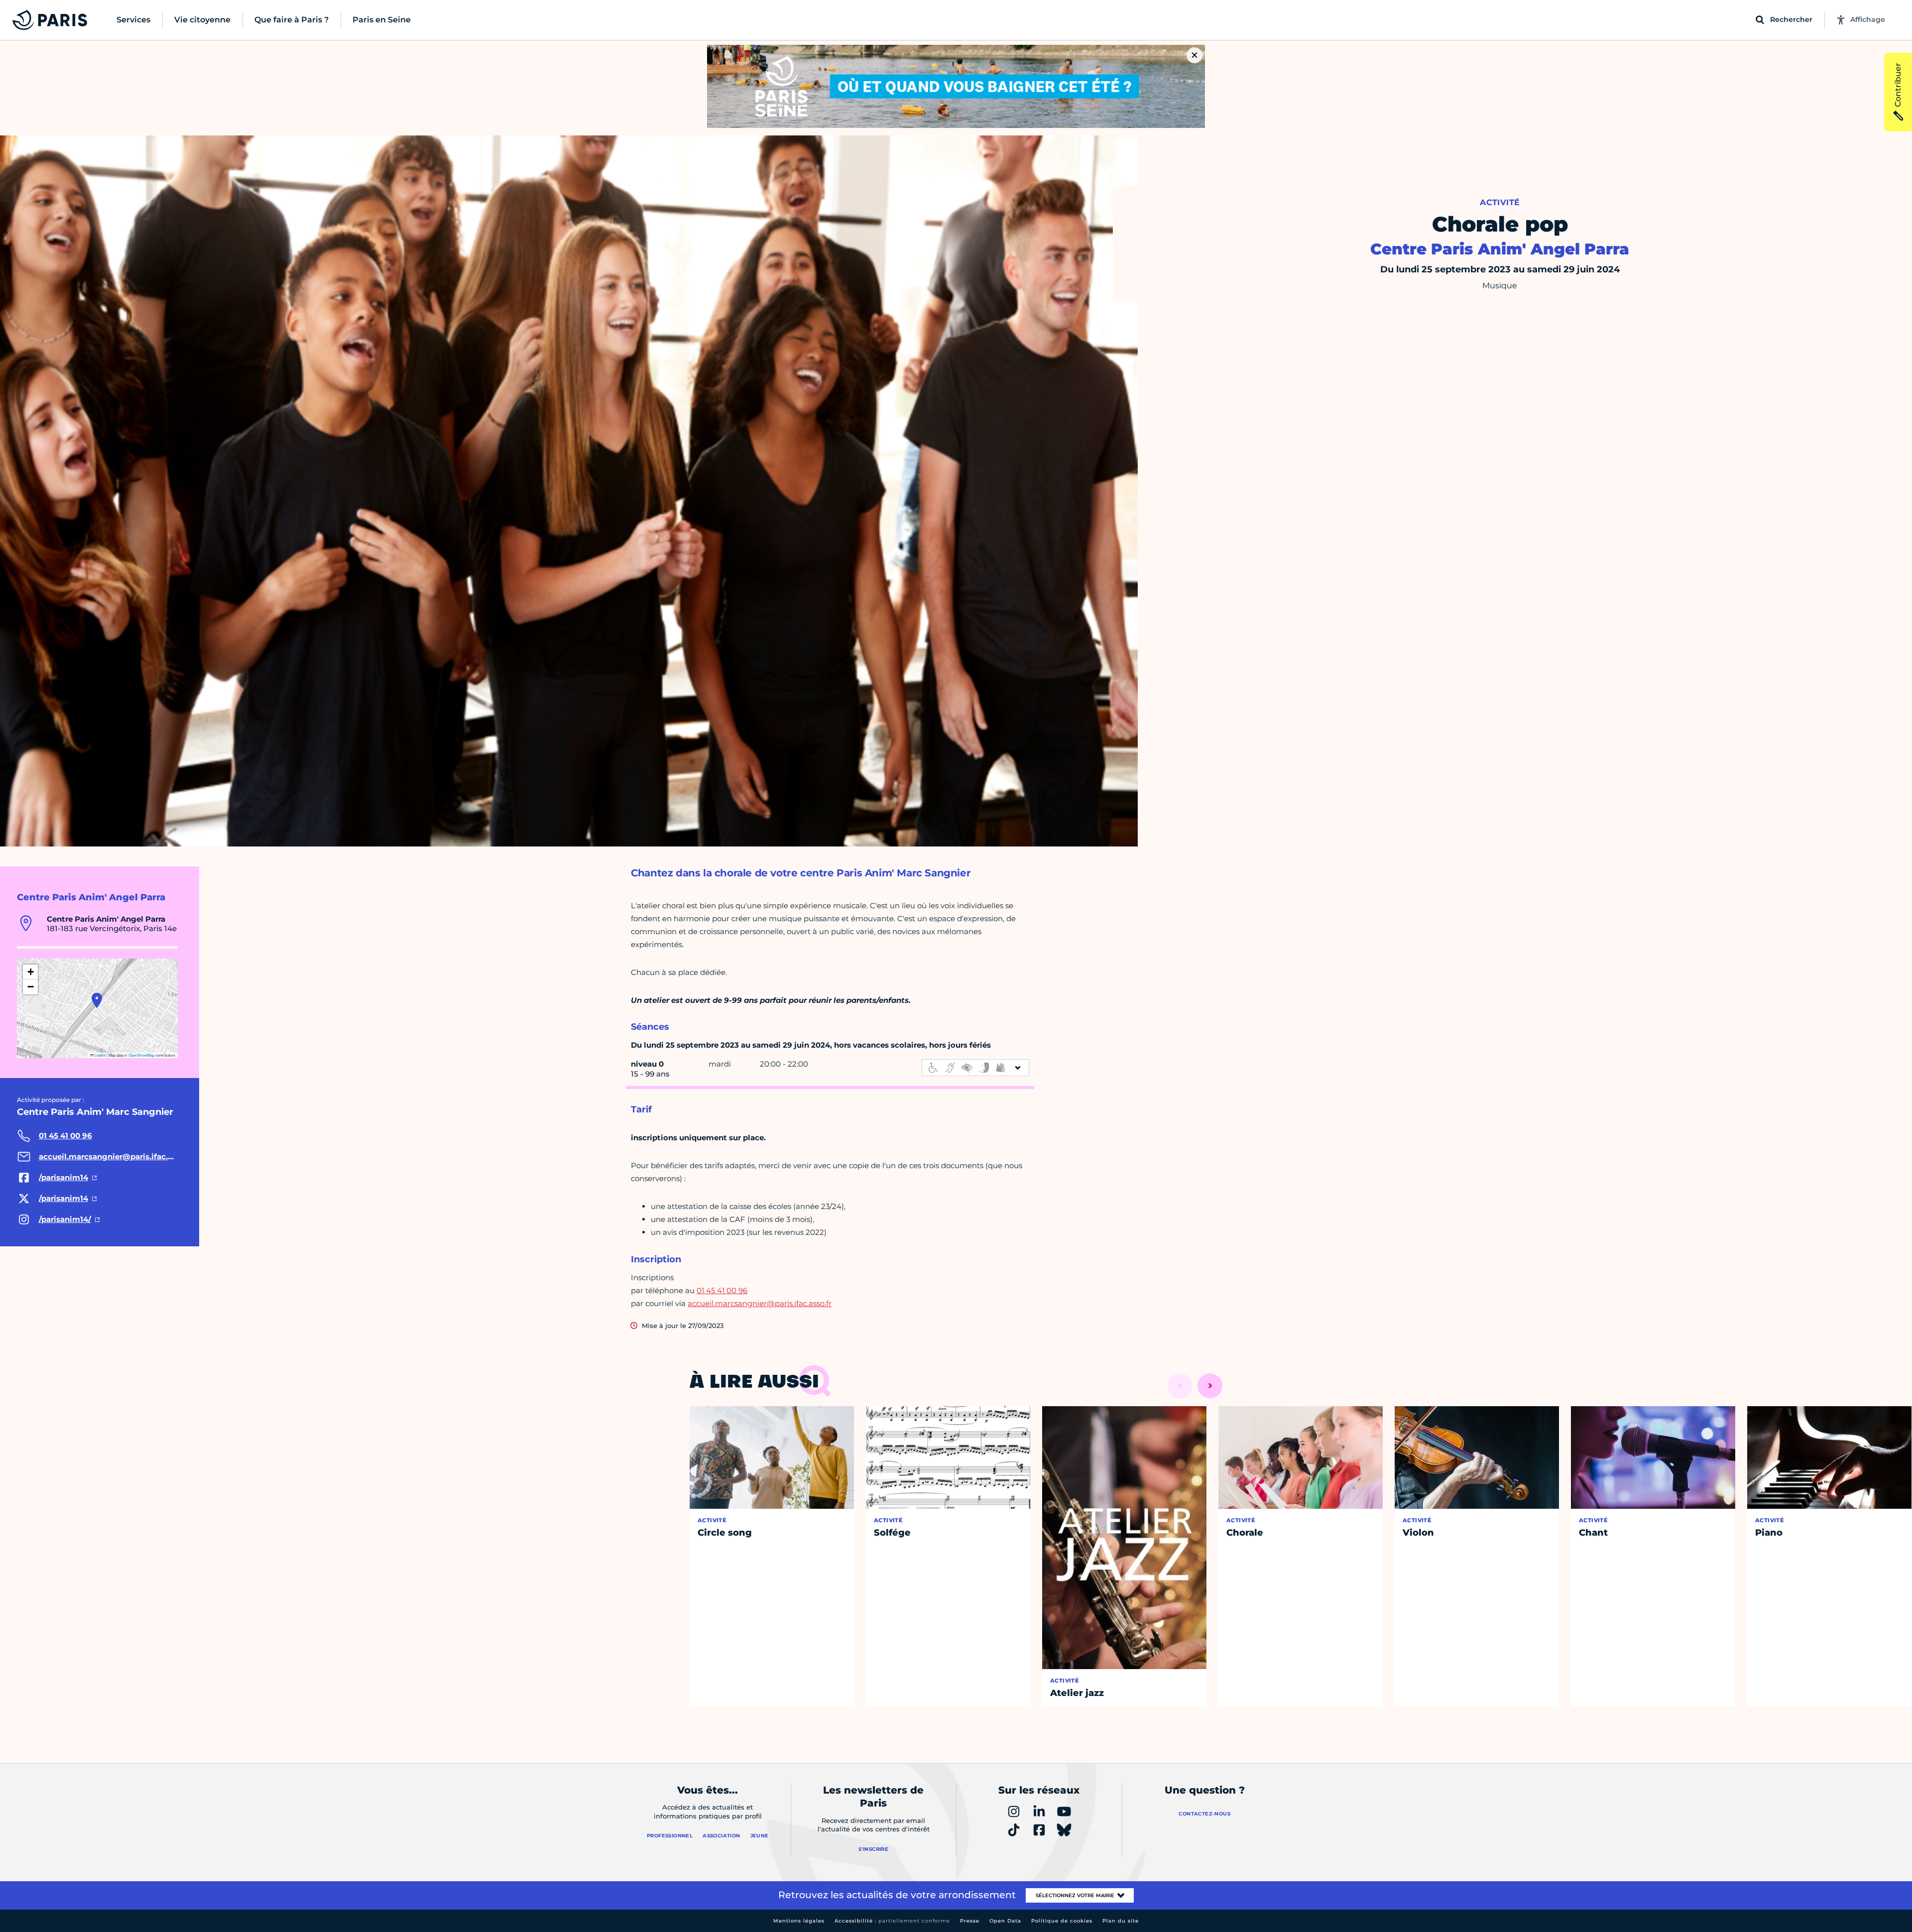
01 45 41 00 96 (722, 1290)
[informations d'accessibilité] (975, 1068)
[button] (97, 1000)
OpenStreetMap (141, 1055)
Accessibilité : (892, 1921)
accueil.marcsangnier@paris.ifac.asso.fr (760, 1303)
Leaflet (100, 1055)
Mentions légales (799, 1921)
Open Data (1005, 1921)
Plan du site (1121, 1921)
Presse (970, 1921)
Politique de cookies (1062, 1921)
